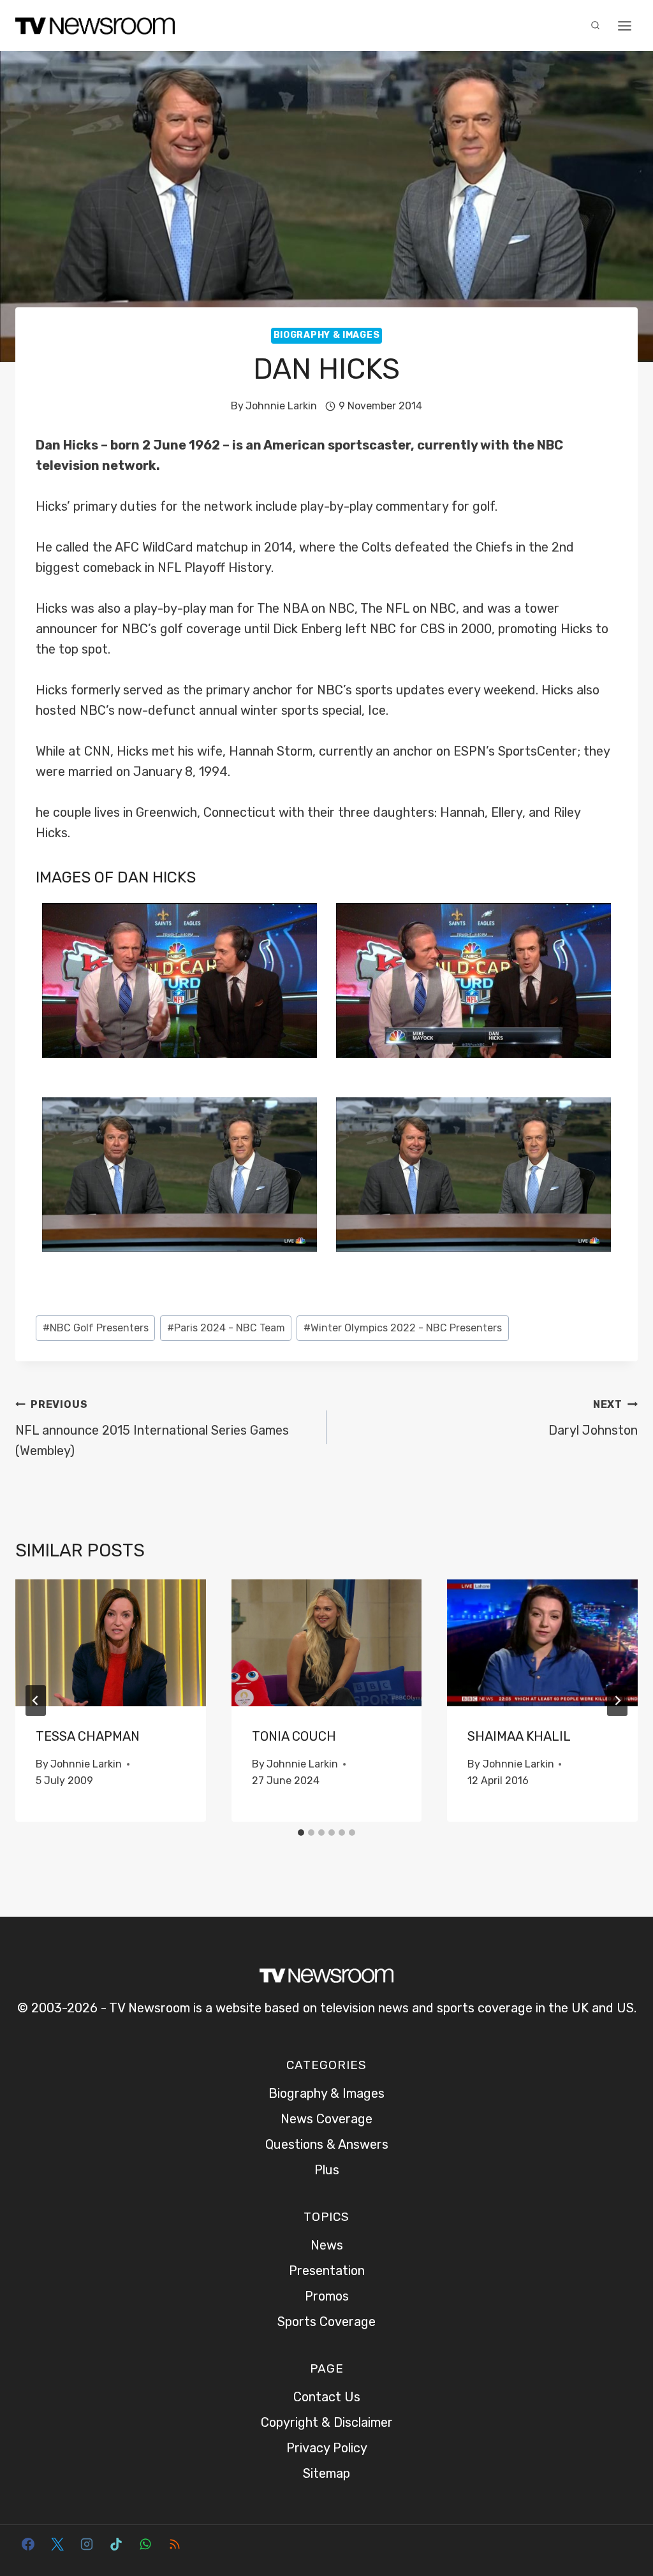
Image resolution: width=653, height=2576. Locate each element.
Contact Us (327, 2397)
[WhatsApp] (145, 2544)
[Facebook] (28, 2544)
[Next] (617, 1701)
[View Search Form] (595, 26)
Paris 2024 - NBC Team (226, 1328)
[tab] (301, 1833)
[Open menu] (624, 26)
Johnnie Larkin (281, 406)
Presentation (327, 2271)
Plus (327, 2170)
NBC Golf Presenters (96, 1328)
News (327, 2245)
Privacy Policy (327, 2448)
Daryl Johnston (593, 1418)
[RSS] (175, 2544)
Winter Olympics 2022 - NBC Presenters (403, 1328)
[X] (57, 2544)
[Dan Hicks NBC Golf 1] (473, 1175)
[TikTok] (116, 2544)
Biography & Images (327, 335)
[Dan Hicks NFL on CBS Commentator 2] (180, 980)
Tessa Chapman (88, 1736)
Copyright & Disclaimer (327, 2422)
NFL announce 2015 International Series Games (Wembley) (152, 1428)
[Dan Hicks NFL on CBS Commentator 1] (473, 980)
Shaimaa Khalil (519, 1736)
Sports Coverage (326, 2322)
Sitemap (326, 2473)
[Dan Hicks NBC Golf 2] (180, 1175)
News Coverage (326, 2119)
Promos (327, 2296)
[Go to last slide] (36, 1701)
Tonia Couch (294, 1736)
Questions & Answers (327, 2144)
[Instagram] (87, 2544)
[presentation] (111, 1643)
